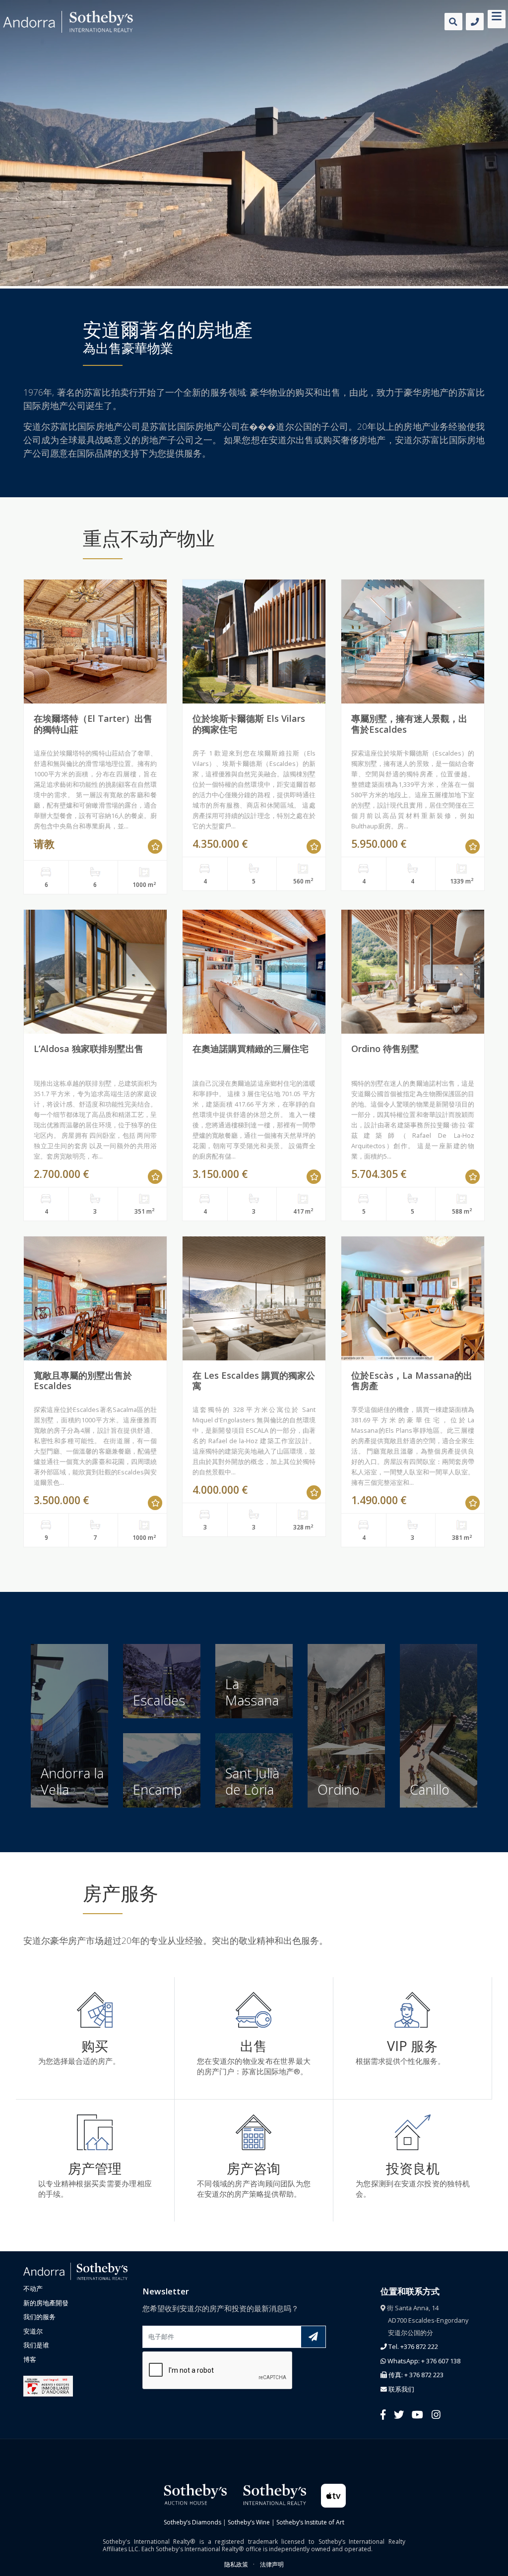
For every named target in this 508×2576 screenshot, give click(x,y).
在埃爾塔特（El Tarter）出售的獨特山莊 (93, 724)
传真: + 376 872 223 (415, 2375)
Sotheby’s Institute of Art (310, 2522)
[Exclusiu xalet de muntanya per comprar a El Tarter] (95, 642)
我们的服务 (39, 2317)
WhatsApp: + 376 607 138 (423, 2361)
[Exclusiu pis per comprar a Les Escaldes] (254, 1298)
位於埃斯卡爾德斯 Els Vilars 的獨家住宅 (249, 724)
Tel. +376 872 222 (413, 2346)
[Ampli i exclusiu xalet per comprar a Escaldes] (95, 1298)
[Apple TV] (333, 2495)
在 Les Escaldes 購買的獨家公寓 (254, 1381)
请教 (44, 844)
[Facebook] (383, 2414)
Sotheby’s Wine (249, 2522)
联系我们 (401, 2389)
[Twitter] (399, 2414)
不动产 (33, 2288)
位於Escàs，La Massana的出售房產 (412, 1381)
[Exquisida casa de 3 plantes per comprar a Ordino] (254, 972)
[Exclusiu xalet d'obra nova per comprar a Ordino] (413, 972)
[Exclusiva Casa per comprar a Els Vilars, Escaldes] (254, 642)
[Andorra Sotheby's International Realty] (75, 2271)
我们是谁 (36, 2345)
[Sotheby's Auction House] (194, 2493)
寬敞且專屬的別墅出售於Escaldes (83, 1381)
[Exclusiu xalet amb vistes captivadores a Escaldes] (413, 642)
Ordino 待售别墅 (385, 1049)
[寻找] (453, 22)
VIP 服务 (412, 2046)
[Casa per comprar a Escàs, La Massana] (413, 1298)
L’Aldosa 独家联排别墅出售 (89, 1049)
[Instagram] (436, 2414)
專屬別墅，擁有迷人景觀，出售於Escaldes (409, 724)
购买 (95, 2046)
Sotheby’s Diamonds (192, 2522)
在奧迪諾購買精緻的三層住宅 (251, 1049)
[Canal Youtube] (417, 2414)
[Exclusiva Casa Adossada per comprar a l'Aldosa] (95, 972)
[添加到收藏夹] (156, 847)
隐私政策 (236, 2564)
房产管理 (95, 2168)
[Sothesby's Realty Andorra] (68, 22)
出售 (254, 2046)
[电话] (475, 22)
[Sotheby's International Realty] (274, 2493)
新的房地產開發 (46, 2303)
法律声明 (272, 2564)
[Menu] (497, 18)
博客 (30, 2359)
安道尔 (33, 2331)
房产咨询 (254, 2168)
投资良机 (413, 2168)
